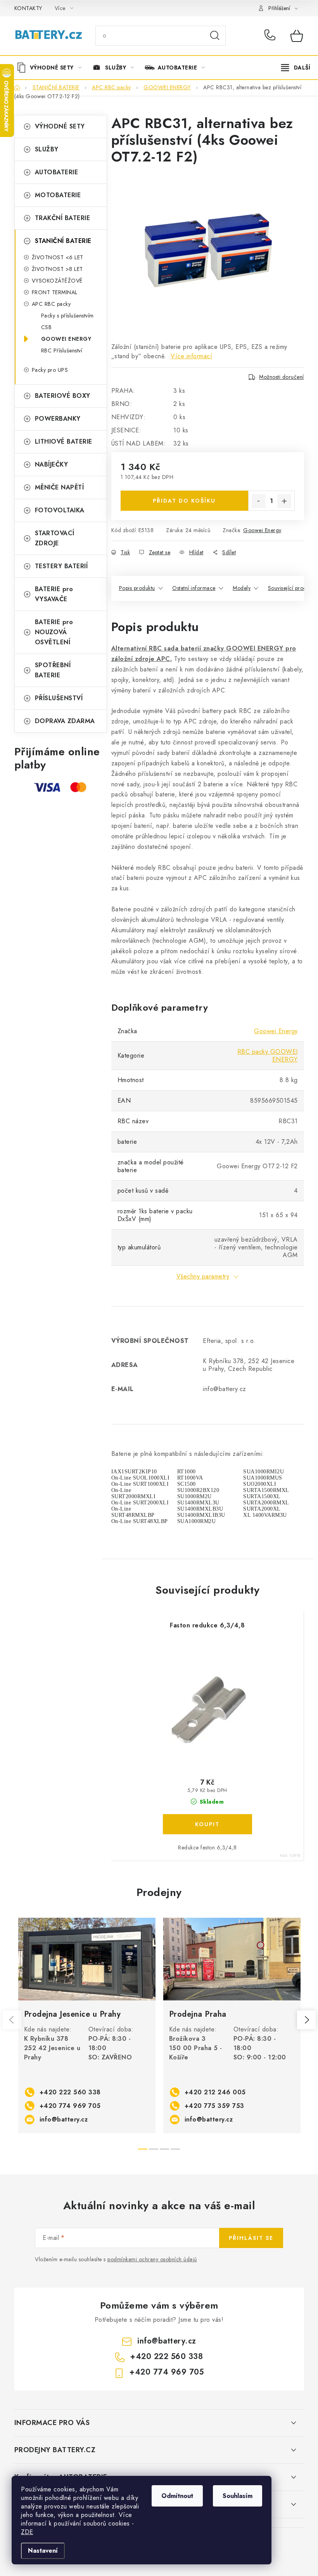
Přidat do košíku (184, 501)
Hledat (215, 36)
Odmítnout (177, 2496)
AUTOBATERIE (57, 172)
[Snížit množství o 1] (259, 501)
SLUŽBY (47, 149)
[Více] (296, 68)
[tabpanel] (87, 2026)
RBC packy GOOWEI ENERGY (268, 1056)
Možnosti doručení (282, 377)
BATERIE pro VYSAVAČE (54, 594)
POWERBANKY (58, 419)
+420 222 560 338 (272, 36)
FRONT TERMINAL (55, 292)
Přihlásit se (251, 2238)
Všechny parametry (203, 1276)
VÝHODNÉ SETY (60, 126)
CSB (47, 327)
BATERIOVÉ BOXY (63, 396)
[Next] (306, 2020)
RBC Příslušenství (62, 350)
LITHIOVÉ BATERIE (64, 441)
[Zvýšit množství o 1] (284, 501)
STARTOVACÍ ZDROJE (55, 538)
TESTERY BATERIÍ (61, 566)
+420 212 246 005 (215, 2092)
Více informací (191, 356)
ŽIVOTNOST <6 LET (58, 257)
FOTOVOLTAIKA (60, 510)
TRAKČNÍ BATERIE (63, 218)
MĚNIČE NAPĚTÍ (60, 487)
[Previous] (12, 2020)
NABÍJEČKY (52, 464)
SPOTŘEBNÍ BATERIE (53, 670)
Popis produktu (137, 588)
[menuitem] (52, 68)
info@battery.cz (64, 2119)
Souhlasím (238, 2496)
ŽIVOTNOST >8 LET (57, 269)
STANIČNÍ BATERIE (63, 241)
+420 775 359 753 (214, 2106)
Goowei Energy (262, 530)
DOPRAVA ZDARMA (65, 721)
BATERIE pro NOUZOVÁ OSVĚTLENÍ (54, 632)
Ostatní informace (194, 588)
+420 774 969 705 (70, 2106)
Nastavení (43, 2551)
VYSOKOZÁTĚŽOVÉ (57, 281)
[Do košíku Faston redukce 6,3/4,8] (207, 1824)
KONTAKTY (28, 8)
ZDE (27, 2532)
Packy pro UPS (50, 370)
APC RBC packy (51, 304)
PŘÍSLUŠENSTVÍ (59, 698)
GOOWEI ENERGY (66, 339)
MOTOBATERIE (58, 195)
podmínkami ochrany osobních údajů (152, 2259)
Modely (242, 588)
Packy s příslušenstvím (67, 316)
